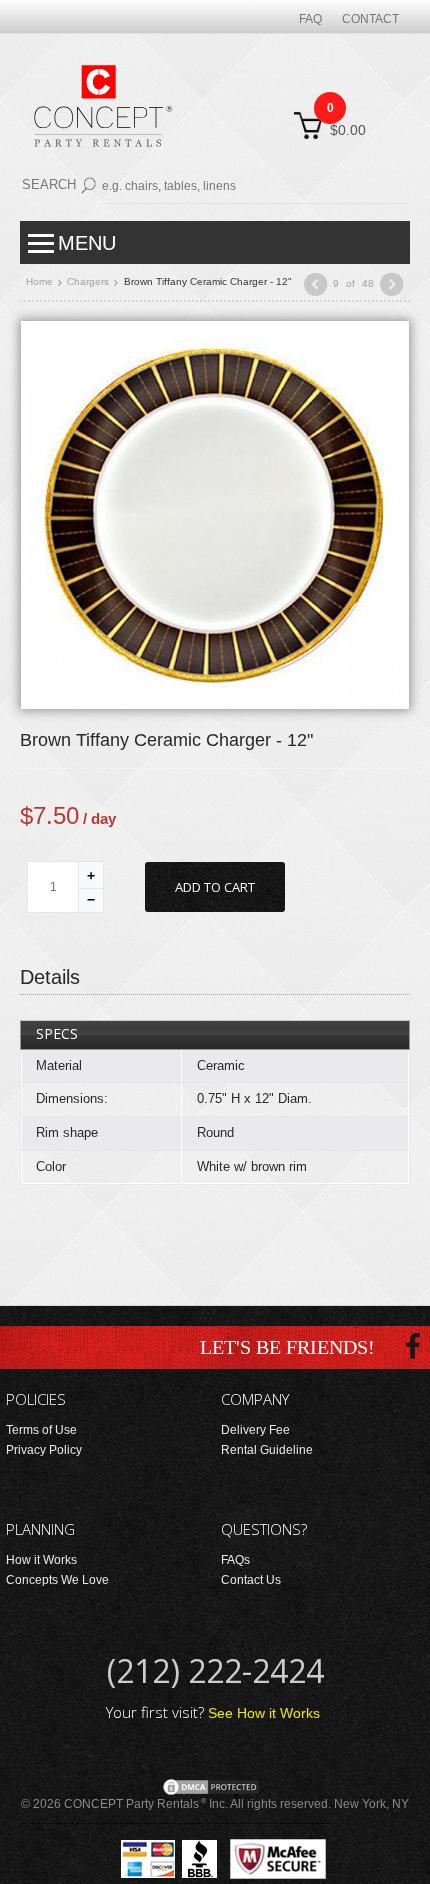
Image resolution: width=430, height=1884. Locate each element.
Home (39, 281)
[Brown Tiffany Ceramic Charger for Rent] (215, 514)
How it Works (41, 1560)
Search (49, 184)
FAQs (235, 1560)
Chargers (88, 281)
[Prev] (315, 284)
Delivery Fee (255, 1430)
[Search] (89, 181)
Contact (370, 19)
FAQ (310, 19)
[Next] (392, 284)
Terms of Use (41, 1430)
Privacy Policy (44, 1450)
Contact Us (251, 1580)
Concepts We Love (57, 1580)
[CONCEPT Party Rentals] (101, 118)
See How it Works (264, 1713)
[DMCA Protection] (211, 1786)
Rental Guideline (267, 1450)
